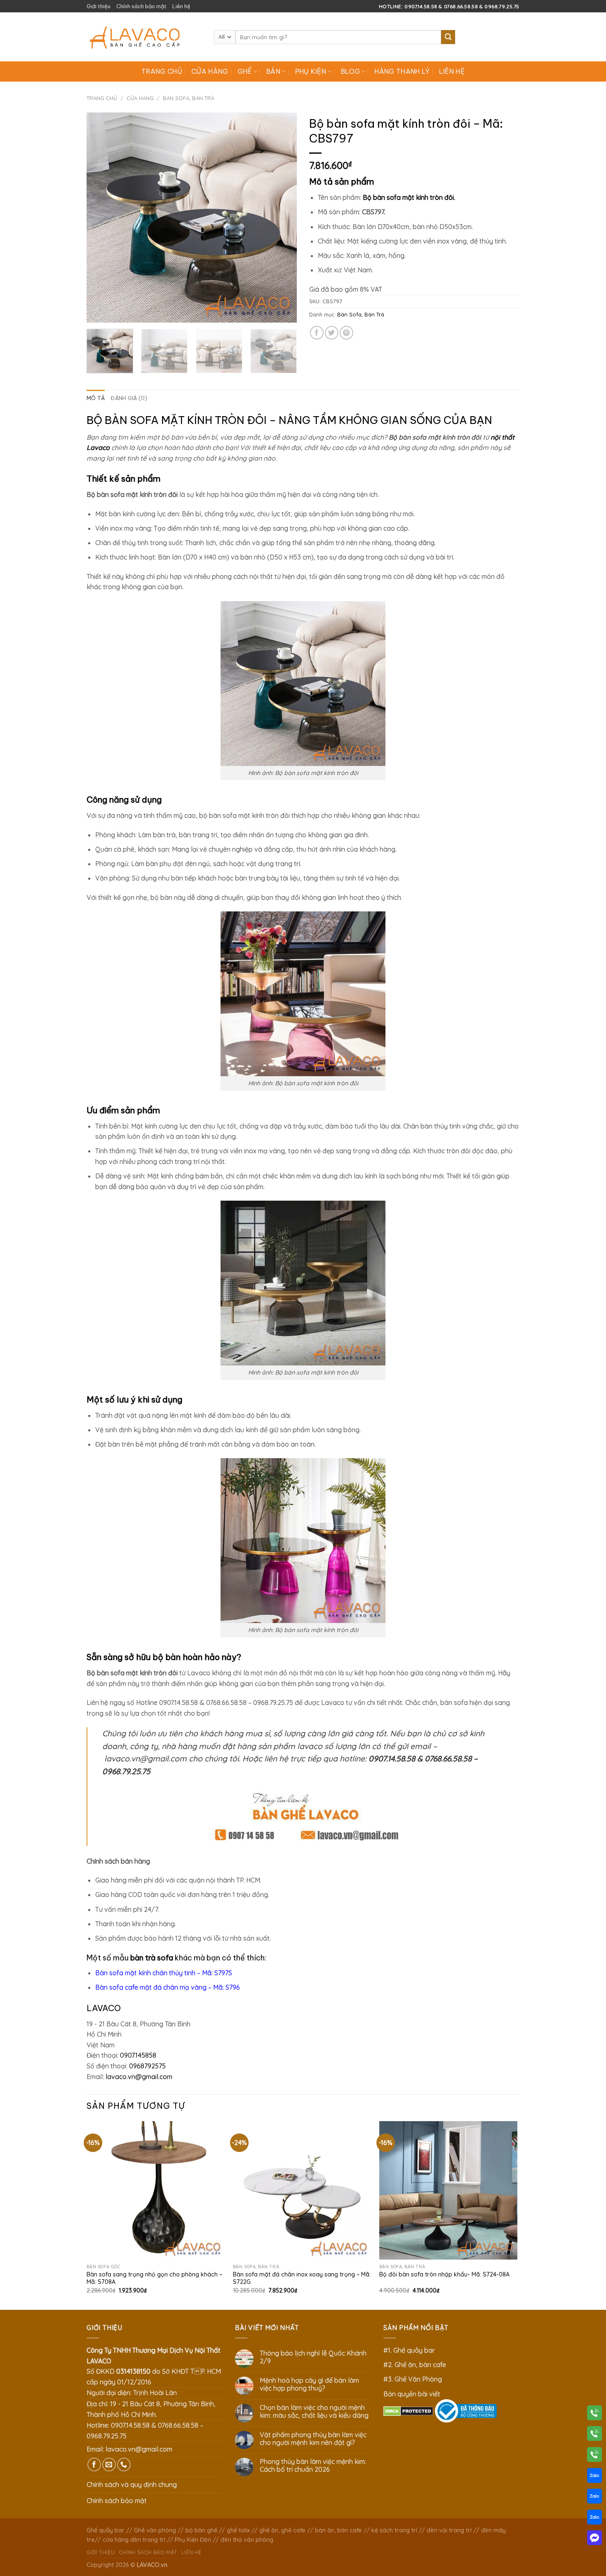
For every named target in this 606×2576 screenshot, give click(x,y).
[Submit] (448, 37)
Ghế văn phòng (155, 2530)
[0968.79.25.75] (594, 2456)
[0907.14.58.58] (594, 2414)
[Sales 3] (594, 2519)
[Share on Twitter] (332, 333)
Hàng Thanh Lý (402, 71)
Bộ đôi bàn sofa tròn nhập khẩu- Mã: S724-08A (444, 2274)
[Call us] (124, 2465)
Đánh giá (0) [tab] (129, 398)
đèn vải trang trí (449, 2530)
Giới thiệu (99, 6)
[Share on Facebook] (317, 333)
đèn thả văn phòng (247, 2540)
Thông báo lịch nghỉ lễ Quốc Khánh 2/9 (313, 2357)
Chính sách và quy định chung (132, 2485)
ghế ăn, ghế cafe (282, 2530)
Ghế (245, 71)
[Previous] (101, 218)
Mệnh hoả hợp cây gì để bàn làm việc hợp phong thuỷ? (309, 2384)
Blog (350, 71)
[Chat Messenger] (594, 2539)
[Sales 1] (594, 2477)
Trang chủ (162, 71)
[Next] (282, 218)
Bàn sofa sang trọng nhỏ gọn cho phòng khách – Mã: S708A (154, 2278)
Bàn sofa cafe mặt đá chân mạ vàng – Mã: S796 (168, 1987)
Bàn (273, 71)
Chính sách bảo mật (141, 6)
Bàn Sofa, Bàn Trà (189, 98)
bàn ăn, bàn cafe (338, 2530)
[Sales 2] (594, 2498)
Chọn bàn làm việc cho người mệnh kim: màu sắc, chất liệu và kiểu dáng (314, 2412)
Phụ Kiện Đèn (193, 2540)
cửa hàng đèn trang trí (134, 2540)
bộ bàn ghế (201, 2530)
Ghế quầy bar (106, 2530)
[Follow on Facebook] (94, 2465)
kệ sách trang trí (394, 2530)
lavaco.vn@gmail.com (139, 2077)
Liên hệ (181, 6)
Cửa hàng (210, 71)
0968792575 (147, 2066)
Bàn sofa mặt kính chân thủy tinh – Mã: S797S (164, 1973)
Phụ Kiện (311, 71)
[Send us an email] (109, 2465)
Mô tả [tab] (96, 398)
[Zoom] (97, 313)
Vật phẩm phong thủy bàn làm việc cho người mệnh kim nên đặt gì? (313, 2439)
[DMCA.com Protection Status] (408, 2410)
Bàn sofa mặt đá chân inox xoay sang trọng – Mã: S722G (302, 2278)
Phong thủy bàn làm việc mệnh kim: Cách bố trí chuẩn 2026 (313, 2466)
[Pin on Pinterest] (346, 333)
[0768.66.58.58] (594, 2435)
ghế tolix (238, 2530)
